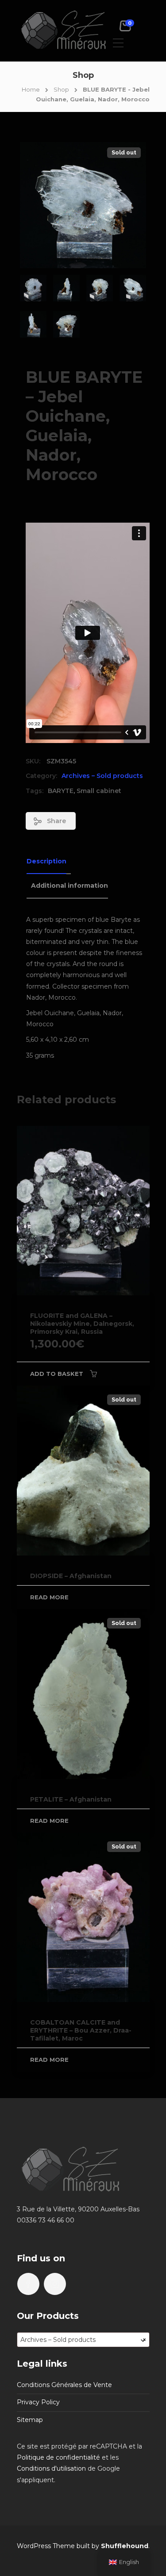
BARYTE (61, 791)
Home (31, 89)
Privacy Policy (38, 2402)
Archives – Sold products (102, 776)
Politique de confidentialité (58, 2457)
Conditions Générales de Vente (64, 2385)
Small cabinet (99, 791)
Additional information (69, 886)
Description (46, 861)
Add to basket (57, 1374)
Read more (49, 1597)
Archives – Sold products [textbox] (83, 2340)
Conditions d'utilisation (51, 2468)
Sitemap (30, 2420)
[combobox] (83, 2340)
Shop (61, 89)
